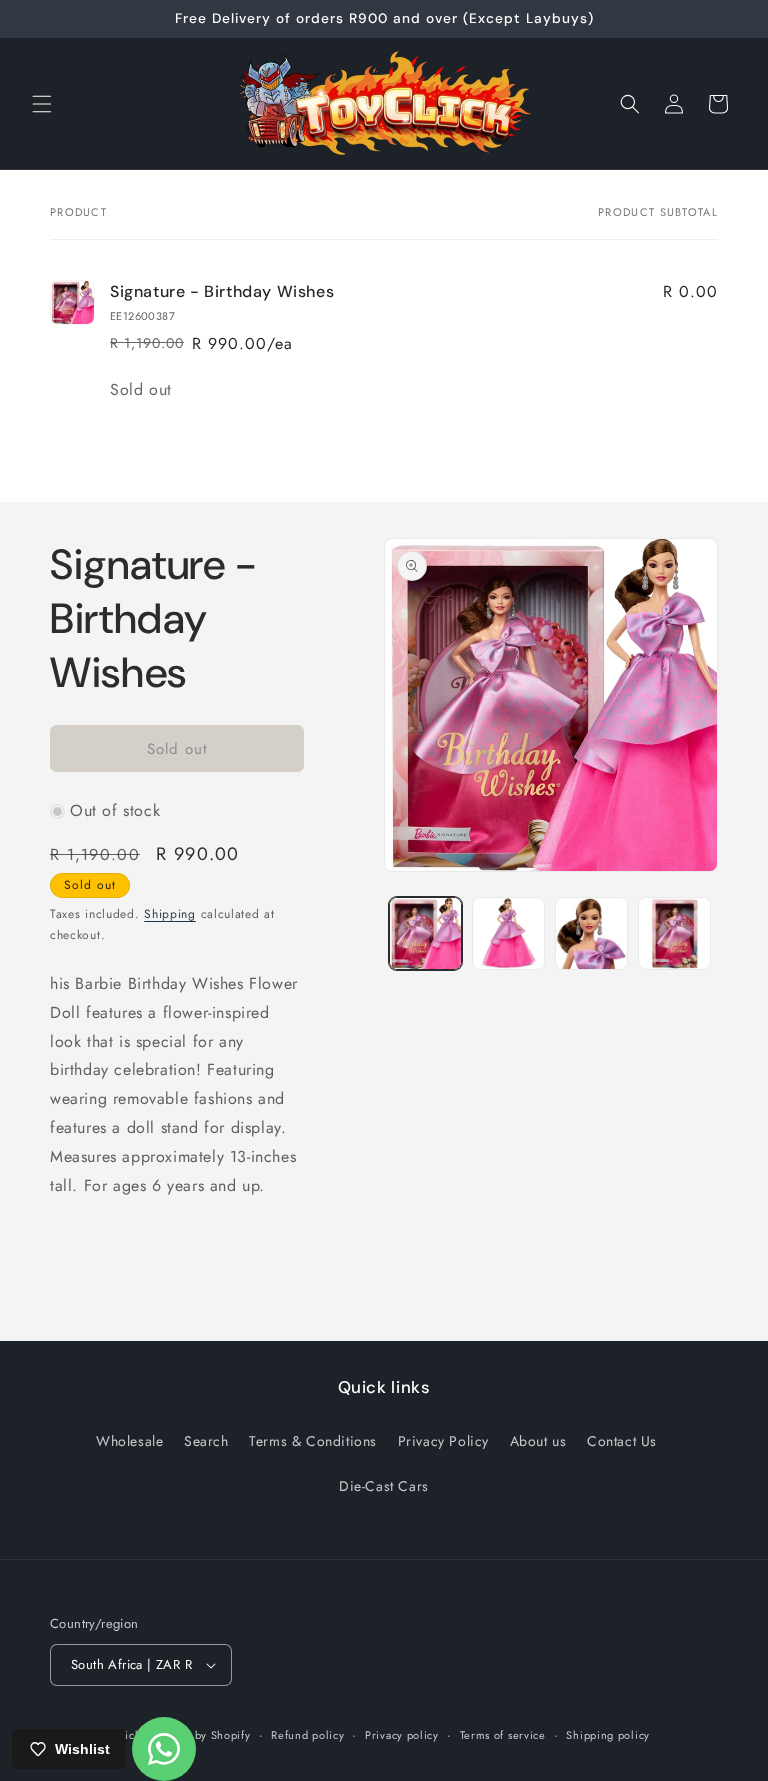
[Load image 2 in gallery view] (508, 933)
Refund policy (307, 1735)
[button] (42, 104)
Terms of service (503, 1735)
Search (206, 1441)
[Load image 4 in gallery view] (674, 933)
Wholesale (129, 1441)
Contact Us (622, 1441)
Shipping (170, 914)
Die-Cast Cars (384, 1486)
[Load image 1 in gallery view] (425, 933)
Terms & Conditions (313, 1441)
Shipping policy (608, 1735)
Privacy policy (402, 1735)
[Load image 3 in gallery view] (591, 933)
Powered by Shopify (198, 1735)
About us (538, 1441)
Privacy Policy (443, 1441)
